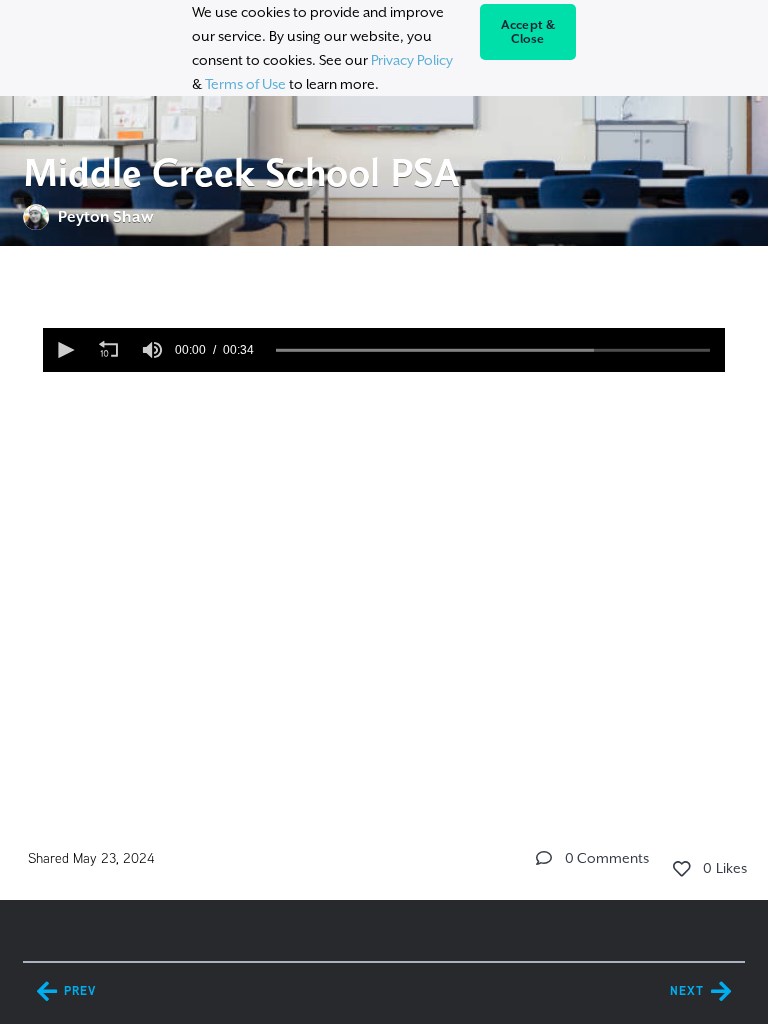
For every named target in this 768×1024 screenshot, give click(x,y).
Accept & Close (528, 32)
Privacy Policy (412, 60)
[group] (153, 350)
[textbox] (384, 386)
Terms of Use (245, 84)
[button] (65, 350)
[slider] (493, 350)
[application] (384, 350)
